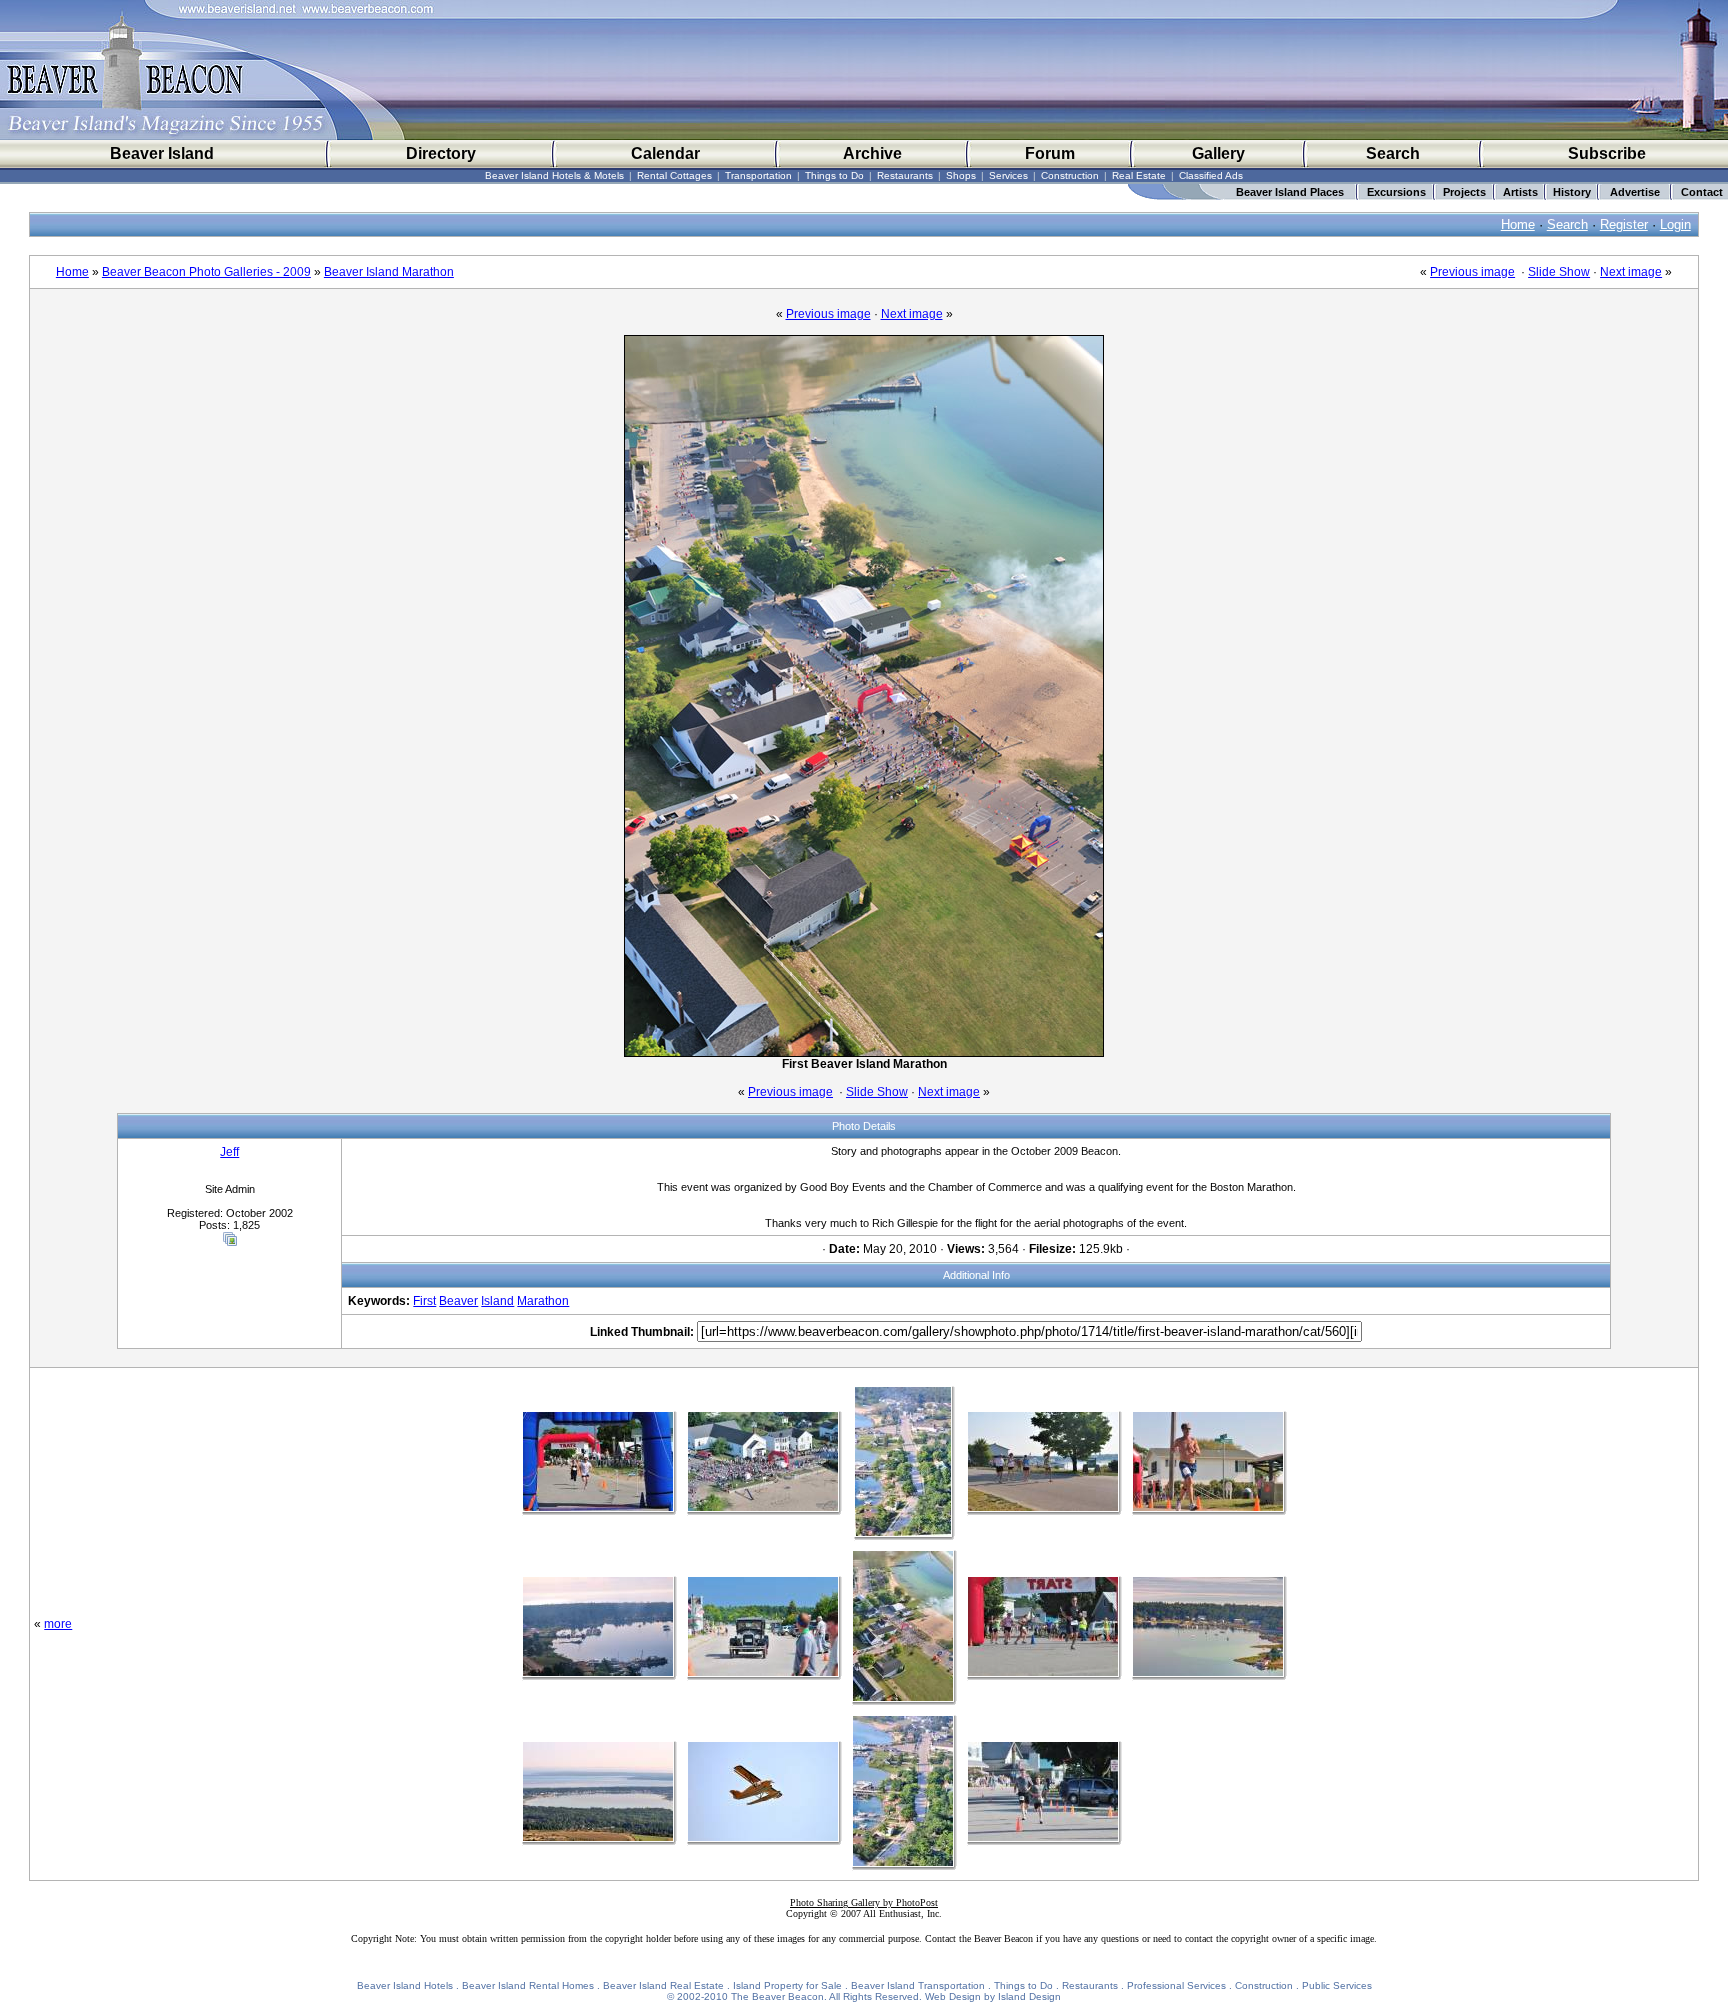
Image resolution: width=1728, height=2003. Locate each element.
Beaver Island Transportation (918, 1985)
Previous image (1472, 272)
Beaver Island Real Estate (663, 1985)
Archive (872, 153)
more (58, 1624)
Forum (1050, 153)
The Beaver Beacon (777, 1996)
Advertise (1635, 192)
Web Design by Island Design (993, 1996)
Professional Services (1176, 1985)
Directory (441, 153)
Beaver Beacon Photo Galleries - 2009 (206, 272)
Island (497, 1301)
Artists (1520, 192)
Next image (1631, 272)
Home (1518, 224)
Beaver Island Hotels (405, 1985)
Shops (961, 175)
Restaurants (905, 175)
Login (1675, 224)
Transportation (758, 175)
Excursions (1396, 192)
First (424, 1301)
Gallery (1218, 153)
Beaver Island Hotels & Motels (554, 175)
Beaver (458, 1301)
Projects (1464, 192)
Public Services (1337, 1985)
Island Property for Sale (787, 1985)
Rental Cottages (674, 175)
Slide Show (1559, 272)
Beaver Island (162, 153)
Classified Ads (1211, 175)
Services (1008, 175)
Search (1393, 153)
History (1572, 192)
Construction (1070, 175)
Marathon (543, 1301)
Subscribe (1607, 153)
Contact (1702, 192)
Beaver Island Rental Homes (528, 1985)
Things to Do (834, 175)
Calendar (665, 153)
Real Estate (1139, 175)
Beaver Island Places (1290, 192)
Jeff (229, 1152)
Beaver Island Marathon (389, 272)
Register (1624, 224)
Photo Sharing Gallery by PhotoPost (864, 1902)
